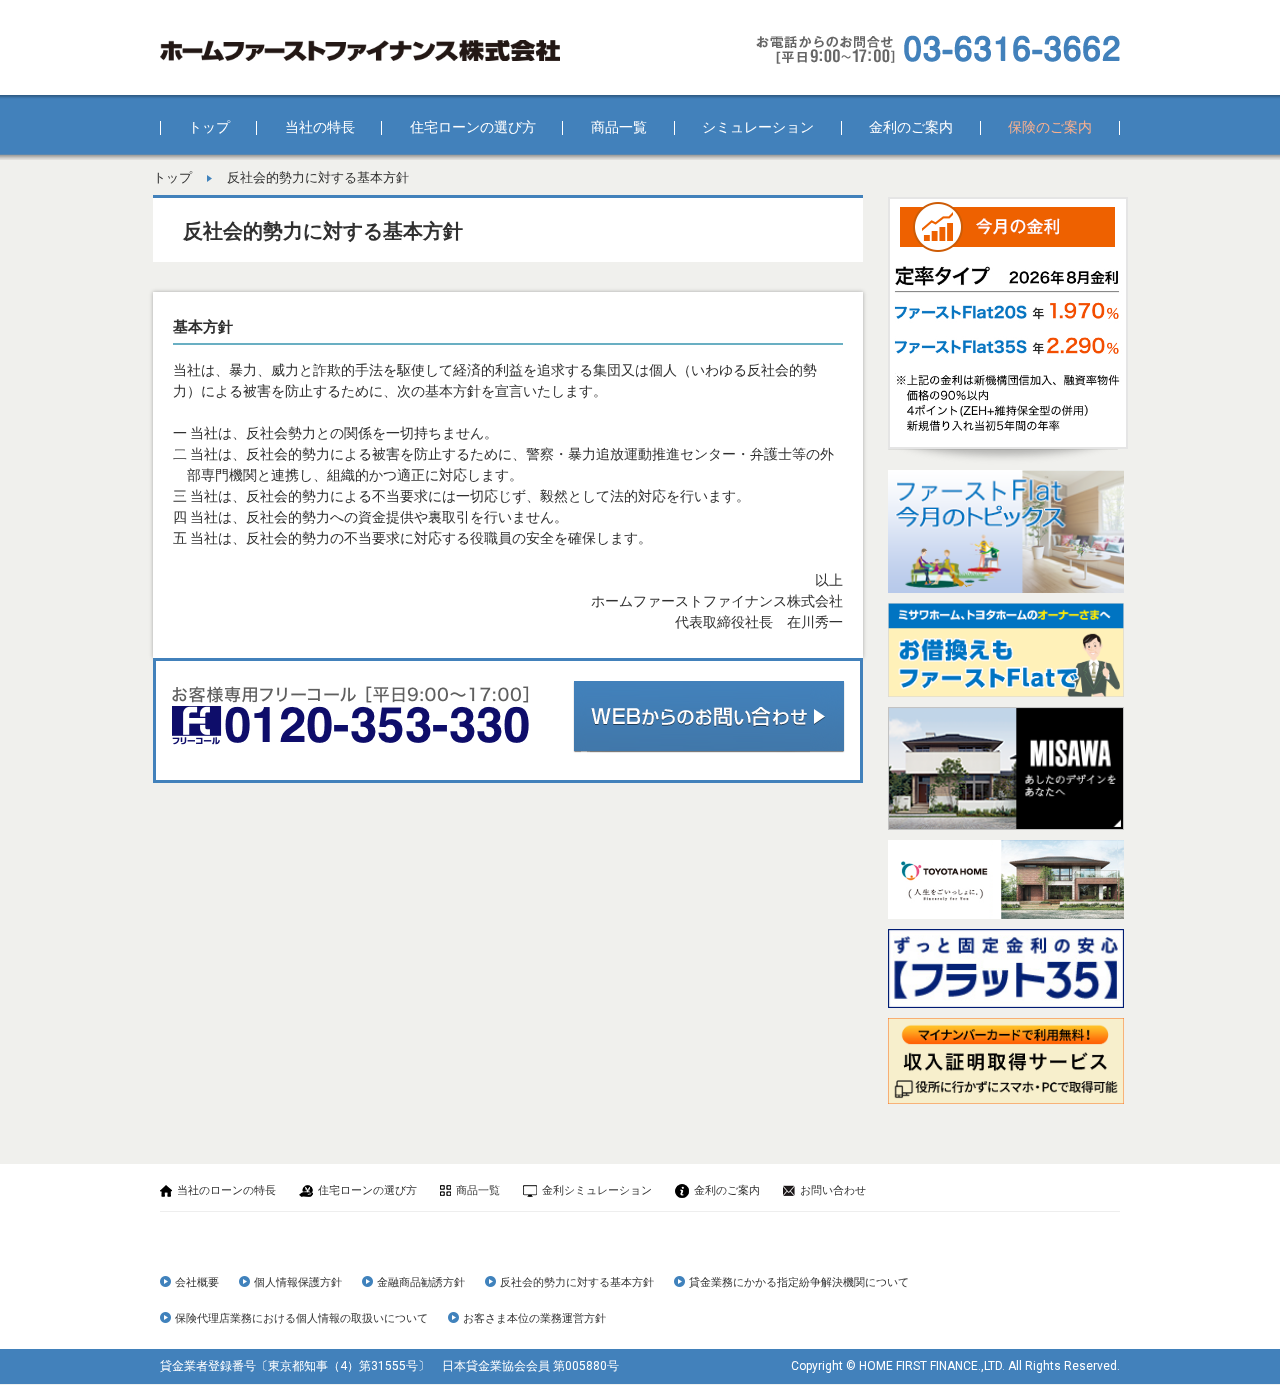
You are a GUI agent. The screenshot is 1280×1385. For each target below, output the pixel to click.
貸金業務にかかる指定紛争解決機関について (799, 1282)
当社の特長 (320, 127)
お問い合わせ (833, 1190)
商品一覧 (619, 127)
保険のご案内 (1050, 127)
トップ (209, 127)
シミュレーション (758, 127)
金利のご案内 (911, 127)
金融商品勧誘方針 (421, 1282)
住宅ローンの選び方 (473, 127)
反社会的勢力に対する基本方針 (577, 1282)
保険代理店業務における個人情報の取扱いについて (301, 1318)
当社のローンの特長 (226, 1190)
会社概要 (197, 1282)
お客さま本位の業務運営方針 (534, 1318)
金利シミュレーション (597, 1190)
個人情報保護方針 (298, 1282)
